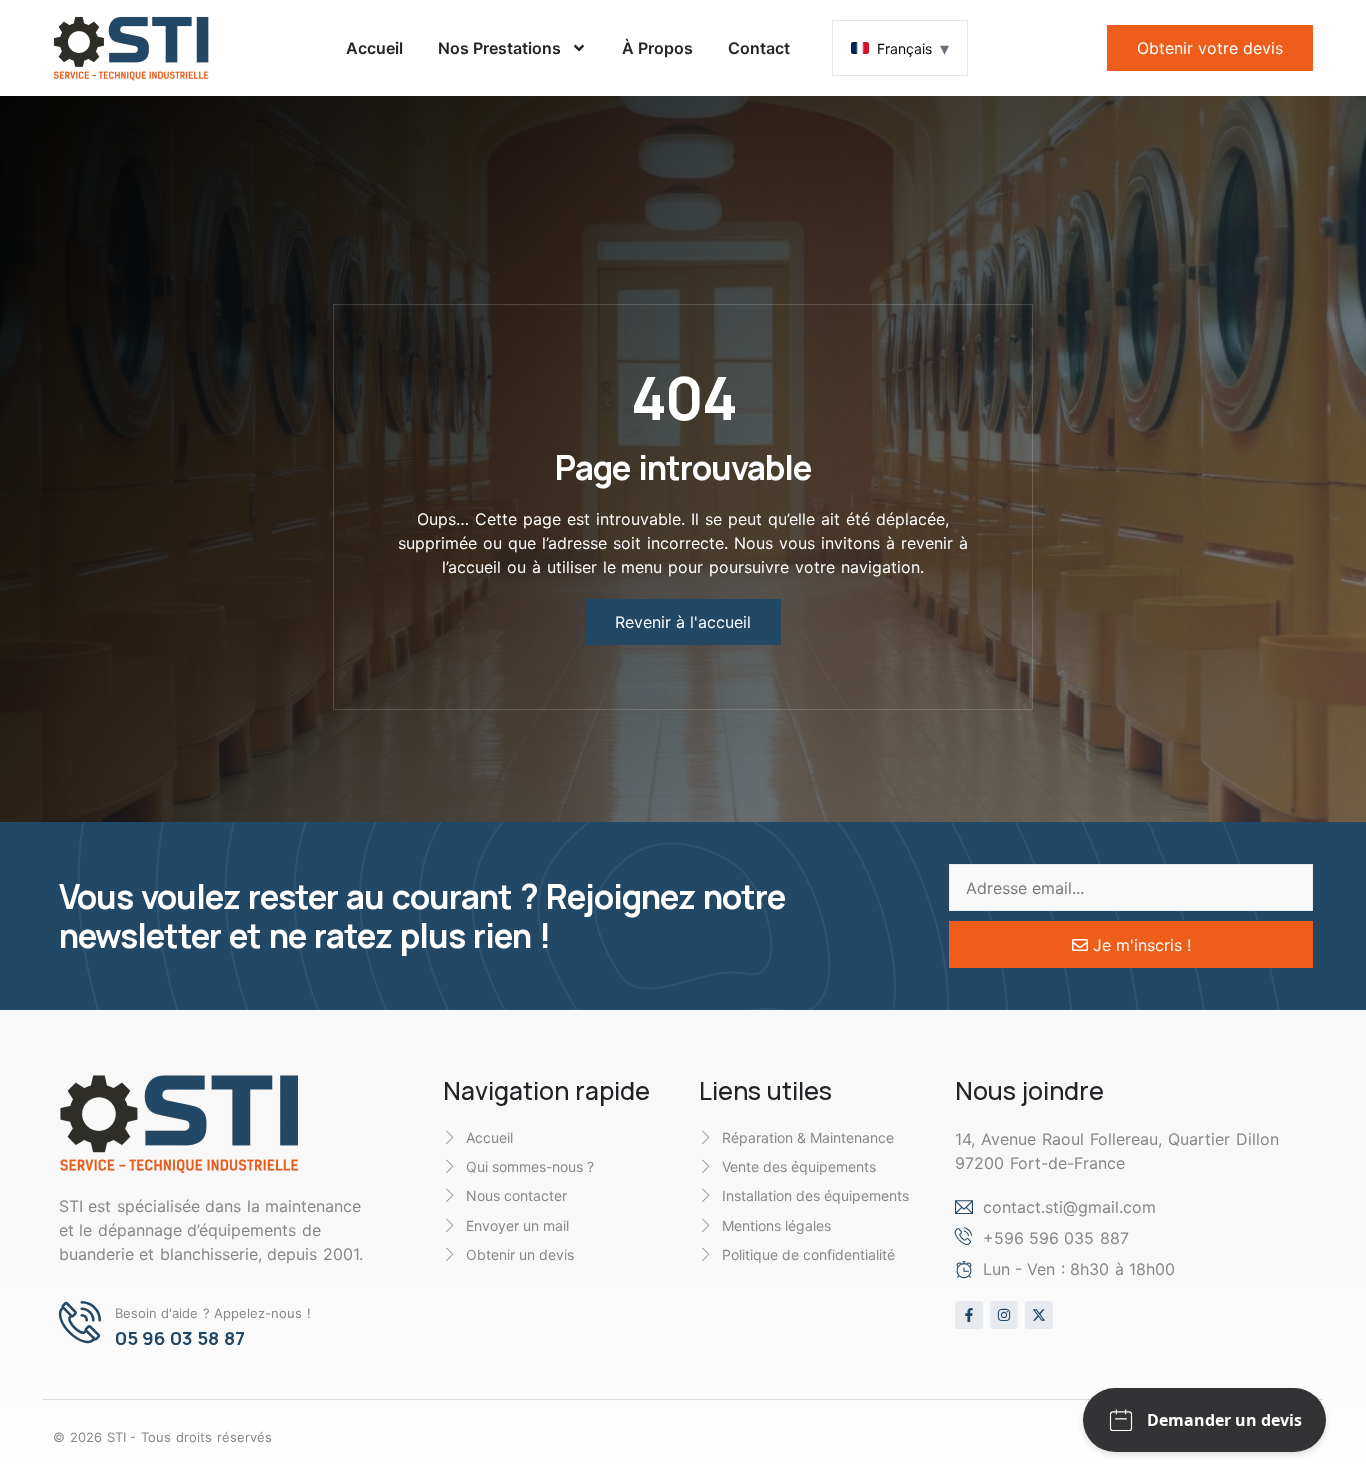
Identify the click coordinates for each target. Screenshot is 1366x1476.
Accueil (374, 48)
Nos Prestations (499, 48)
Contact (759, 48)
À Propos (657, 48)
